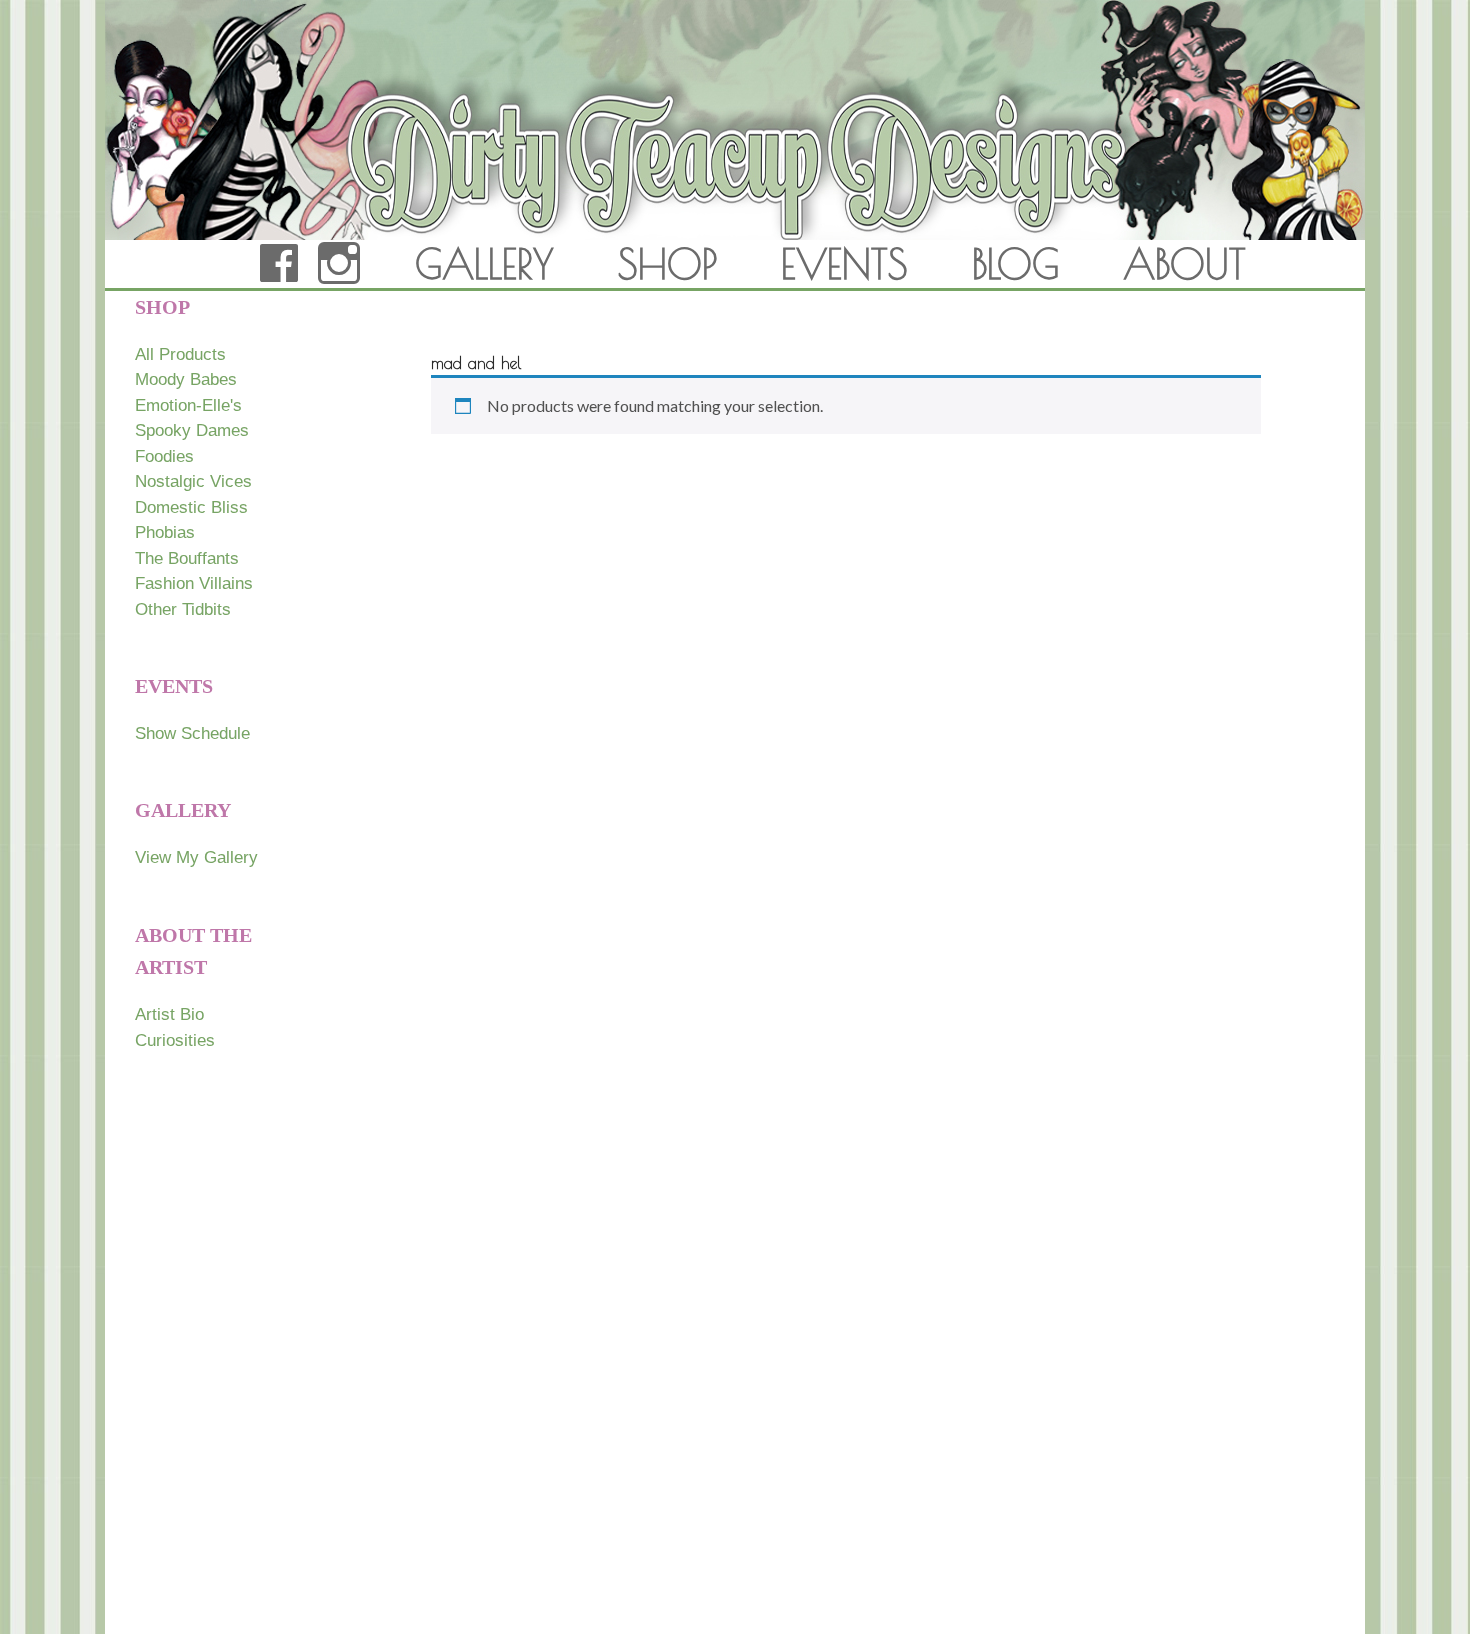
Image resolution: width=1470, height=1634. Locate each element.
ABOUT (1184, 264)
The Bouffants (187, 558)
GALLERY (484, 264)
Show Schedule (192, 733)
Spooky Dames (192, 430)
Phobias (165, 532)
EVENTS (844, 264)
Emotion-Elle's (188, 405)
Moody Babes (186, 379)
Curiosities (175, 1040)
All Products (180, 354)
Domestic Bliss (191, 507)
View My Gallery (196, 857)
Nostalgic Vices (193, 481)
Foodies (164, 456)
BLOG (1015, 264)
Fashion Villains (194, 583)
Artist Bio (169, 1014)
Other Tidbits (183, 609)
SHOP (667, 264)
